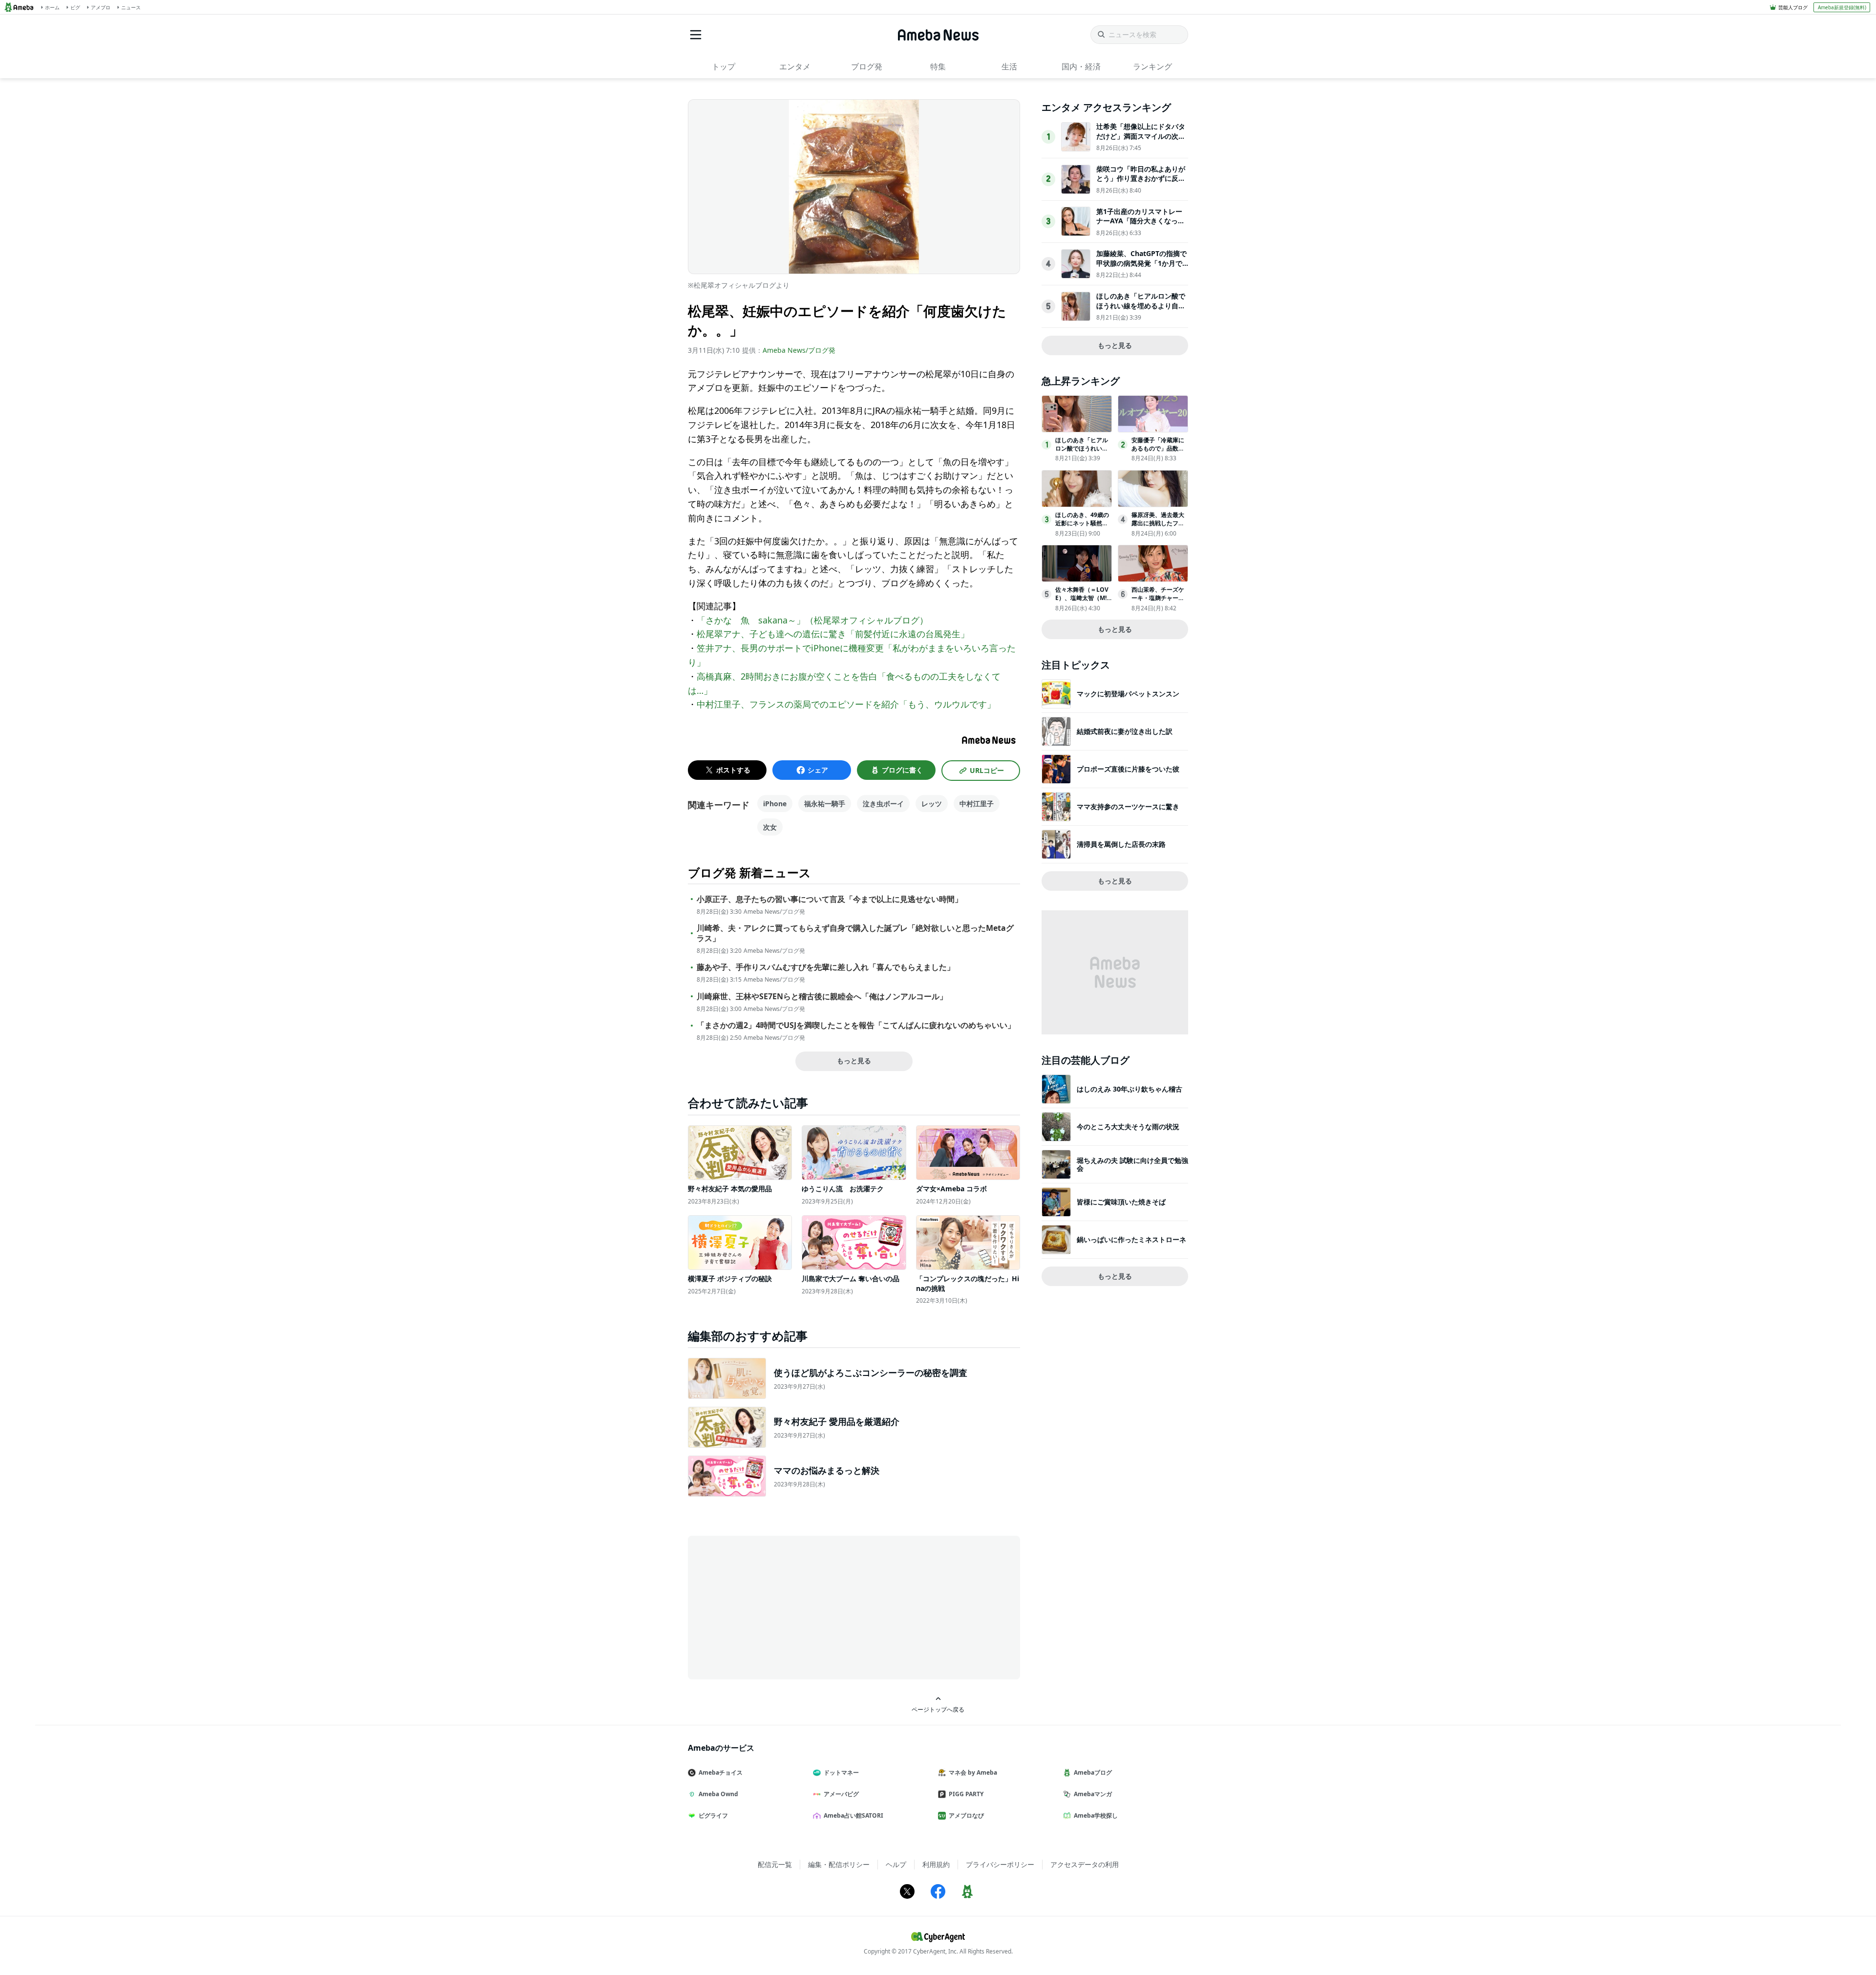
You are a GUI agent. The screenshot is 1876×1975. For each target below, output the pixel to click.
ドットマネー (841, 1772)
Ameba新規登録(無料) (1842, 7)
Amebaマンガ (1093, 1794)
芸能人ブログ (1793, 7)
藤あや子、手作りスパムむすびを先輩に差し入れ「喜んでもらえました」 (826, 967)
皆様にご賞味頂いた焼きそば (1121, 1202)
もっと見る (854, 1061)
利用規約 (936, 1864)
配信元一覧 (775, 1864)
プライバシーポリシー (1000, 1864)
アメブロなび (966, 1815)
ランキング (1152, 66)
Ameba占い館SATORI (853, 1815)
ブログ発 (867, 66)
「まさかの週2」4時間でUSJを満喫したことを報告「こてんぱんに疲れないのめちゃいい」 (856, 1025)
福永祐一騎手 (825, 804)
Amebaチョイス (721, 1772)
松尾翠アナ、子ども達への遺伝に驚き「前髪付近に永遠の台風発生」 (833, 634)
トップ (724, 66)
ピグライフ (713, 1815)
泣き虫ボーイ (883, 804)
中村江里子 (977, 804)
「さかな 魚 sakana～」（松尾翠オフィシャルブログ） (812, 620)
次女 (770, 827)
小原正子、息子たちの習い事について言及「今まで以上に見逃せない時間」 (830, 899)
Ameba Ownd (718, 1794)
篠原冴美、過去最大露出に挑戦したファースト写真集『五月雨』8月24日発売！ (1158, 527)
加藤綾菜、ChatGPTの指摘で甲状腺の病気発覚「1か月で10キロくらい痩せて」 (1141, 263)
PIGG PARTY (966, 1794)
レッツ (932, 804)
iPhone (775, 804)
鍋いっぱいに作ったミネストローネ (1131, 1239)
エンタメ (795, 66)
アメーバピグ (841, 1794)
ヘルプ (896, 1864)
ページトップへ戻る (938, 1709)
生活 (1009, 66)
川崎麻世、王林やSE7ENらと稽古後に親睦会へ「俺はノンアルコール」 (822, 997)
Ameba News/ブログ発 (799, 350)
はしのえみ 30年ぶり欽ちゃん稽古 (1130, 1089)
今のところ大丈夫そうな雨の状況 (1128, 1127)
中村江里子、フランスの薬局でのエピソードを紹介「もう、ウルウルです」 (846, 704)
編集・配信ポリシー (839, 1864)
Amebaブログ (1093, 1772)
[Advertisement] (776, 1607)
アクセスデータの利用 (1085, 1864)
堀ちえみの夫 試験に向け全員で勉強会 (1132, 1164)
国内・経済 (1081, 66)
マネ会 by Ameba (973, 1772)
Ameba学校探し (1096, 1815)
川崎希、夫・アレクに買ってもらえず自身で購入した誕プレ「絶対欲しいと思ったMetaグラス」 (855, 933)
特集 (938, 66)
